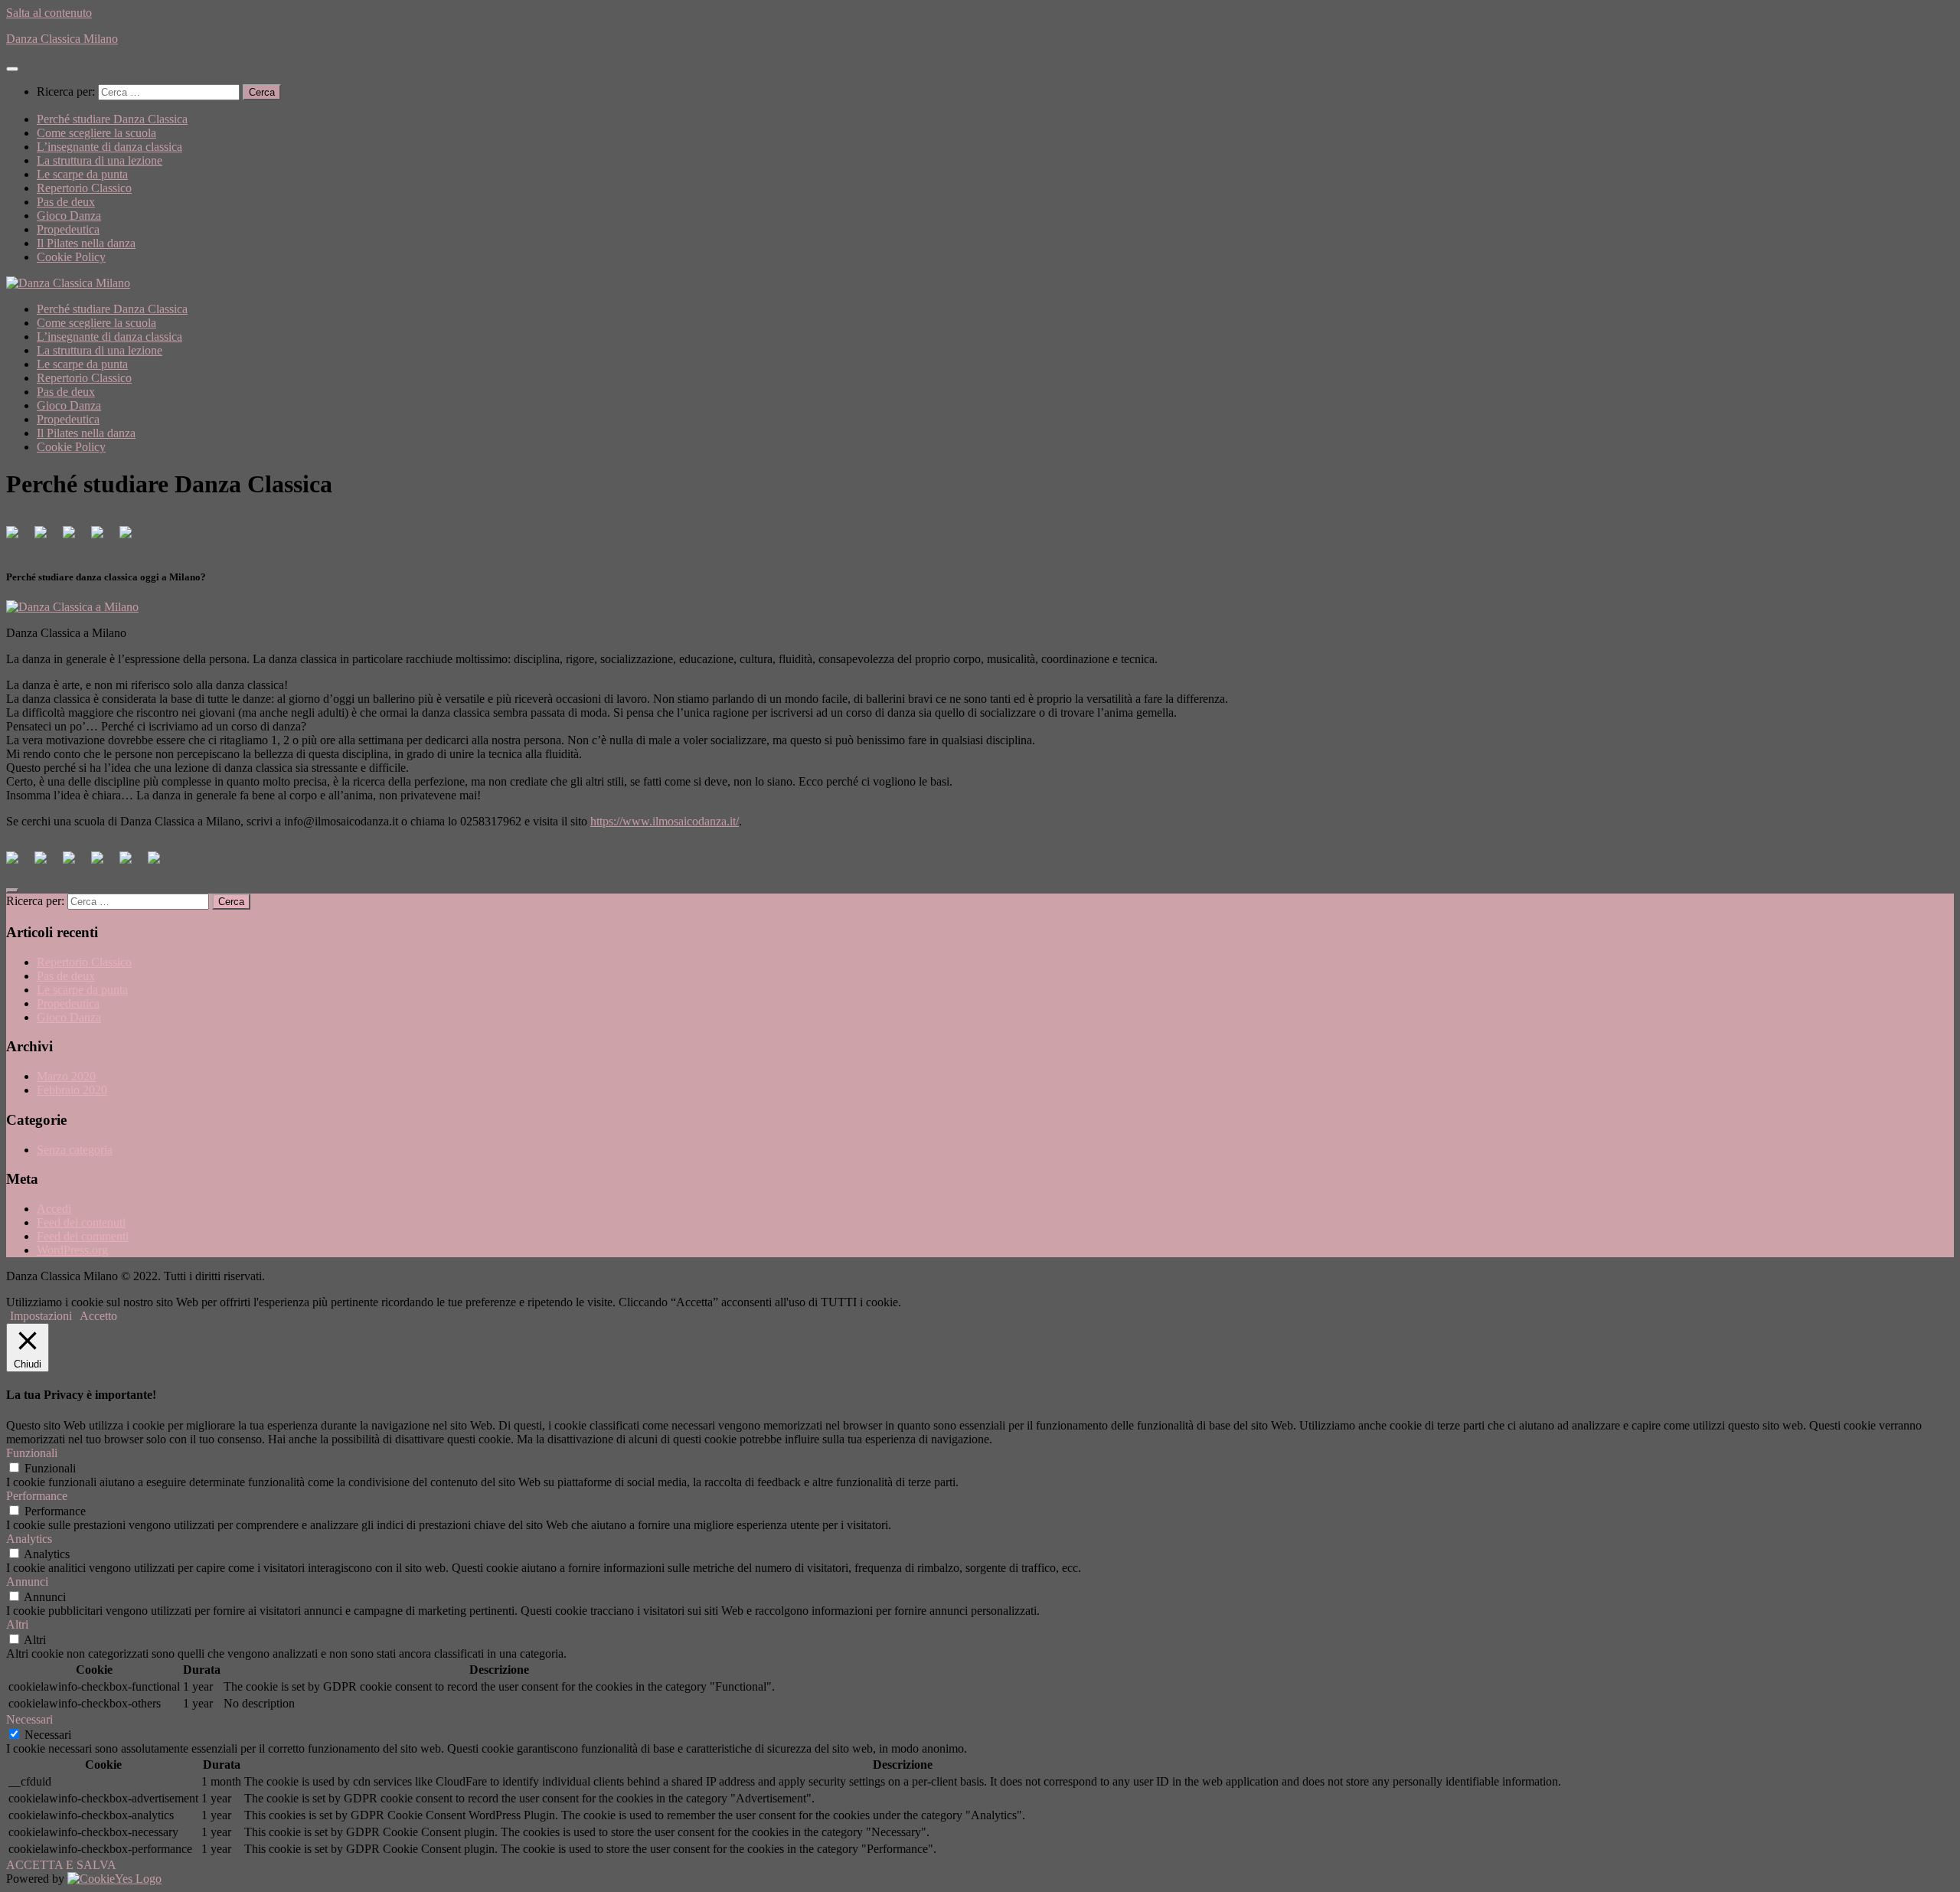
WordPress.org (72, 1250)
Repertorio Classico (84, 188)
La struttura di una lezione (100, 160)
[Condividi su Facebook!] (18, 864)
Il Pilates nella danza (86, 243)
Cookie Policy (71, 257)
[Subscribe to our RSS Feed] (103, 538)
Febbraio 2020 (72, 1090)
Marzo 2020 (66, 1076)
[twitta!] (47, 864)
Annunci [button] (27, 1582)
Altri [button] (17, 1624)
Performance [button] (37, 1496)
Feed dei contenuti (81, 1222)
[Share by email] (160, 864)
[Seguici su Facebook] (18, 538)
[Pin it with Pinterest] (103, 864)
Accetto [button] (98, 1316)
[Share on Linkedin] (132, 864)
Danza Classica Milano (62, 39)
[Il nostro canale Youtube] (132, 538)
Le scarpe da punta (82, 174)
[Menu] (12, 69)
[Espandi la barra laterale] (12, 890)
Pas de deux (66, 202)
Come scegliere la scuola (96, 133)
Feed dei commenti (83, 1236)
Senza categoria (75, 1150)
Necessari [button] (29, 1719)
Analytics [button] (29, 1539)
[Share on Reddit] (75, 864)
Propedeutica (68, 229)
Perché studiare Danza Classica (112, 119)
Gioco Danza (69, 216)
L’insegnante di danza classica (109, 147)
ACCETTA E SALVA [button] (61, 1865)
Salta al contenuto (49, 13)
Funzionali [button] (32, 1453)
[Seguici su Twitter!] (47, 538)
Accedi (54, 1209)
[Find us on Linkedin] (75, 538)
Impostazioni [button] (41, 1316)
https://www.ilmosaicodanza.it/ (665, 821)
